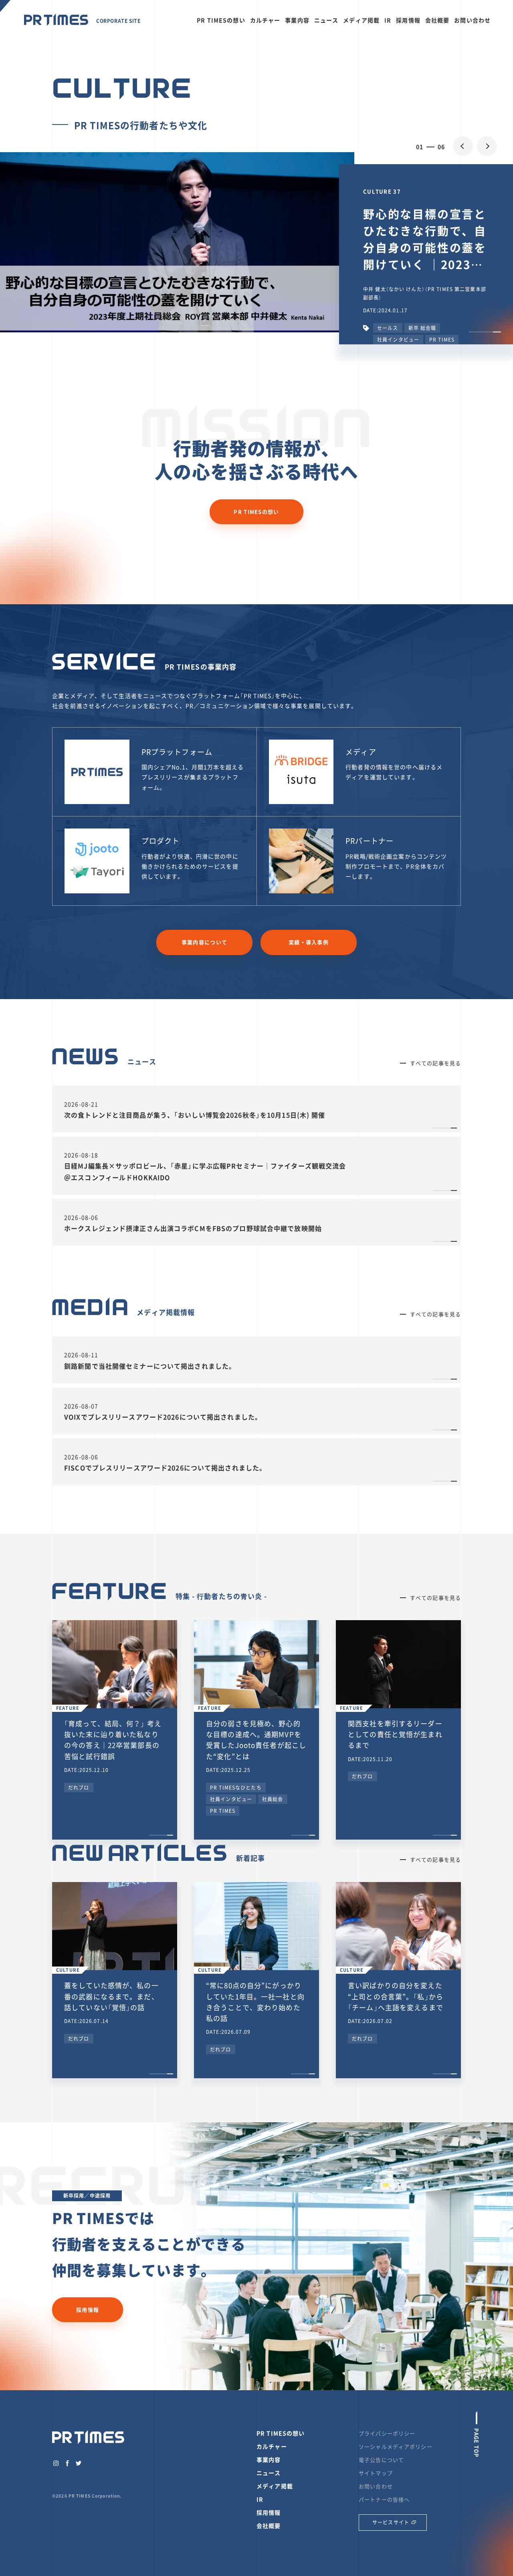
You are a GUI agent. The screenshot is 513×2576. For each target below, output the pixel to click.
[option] (256, 242)
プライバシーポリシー (387, 2433)
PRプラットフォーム (177, 752)
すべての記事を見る (435, 1063)
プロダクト (161, 841)
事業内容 (297, 20)
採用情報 (408, 20)
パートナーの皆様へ (384, 2499)
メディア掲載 (361, 20)
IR (388, 20)
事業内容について (204, 942)
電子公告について (381, 2460)
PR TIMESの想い (221, 20)
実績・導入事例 (309, 942)
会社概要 (437, 20)
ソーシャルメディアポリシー (396, 2446)
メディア (361, 752)
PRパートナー (370, 841)
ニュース (326, 20)
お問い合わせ (472, 20)
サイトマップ (376, 2473)
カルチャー (265, 20)
